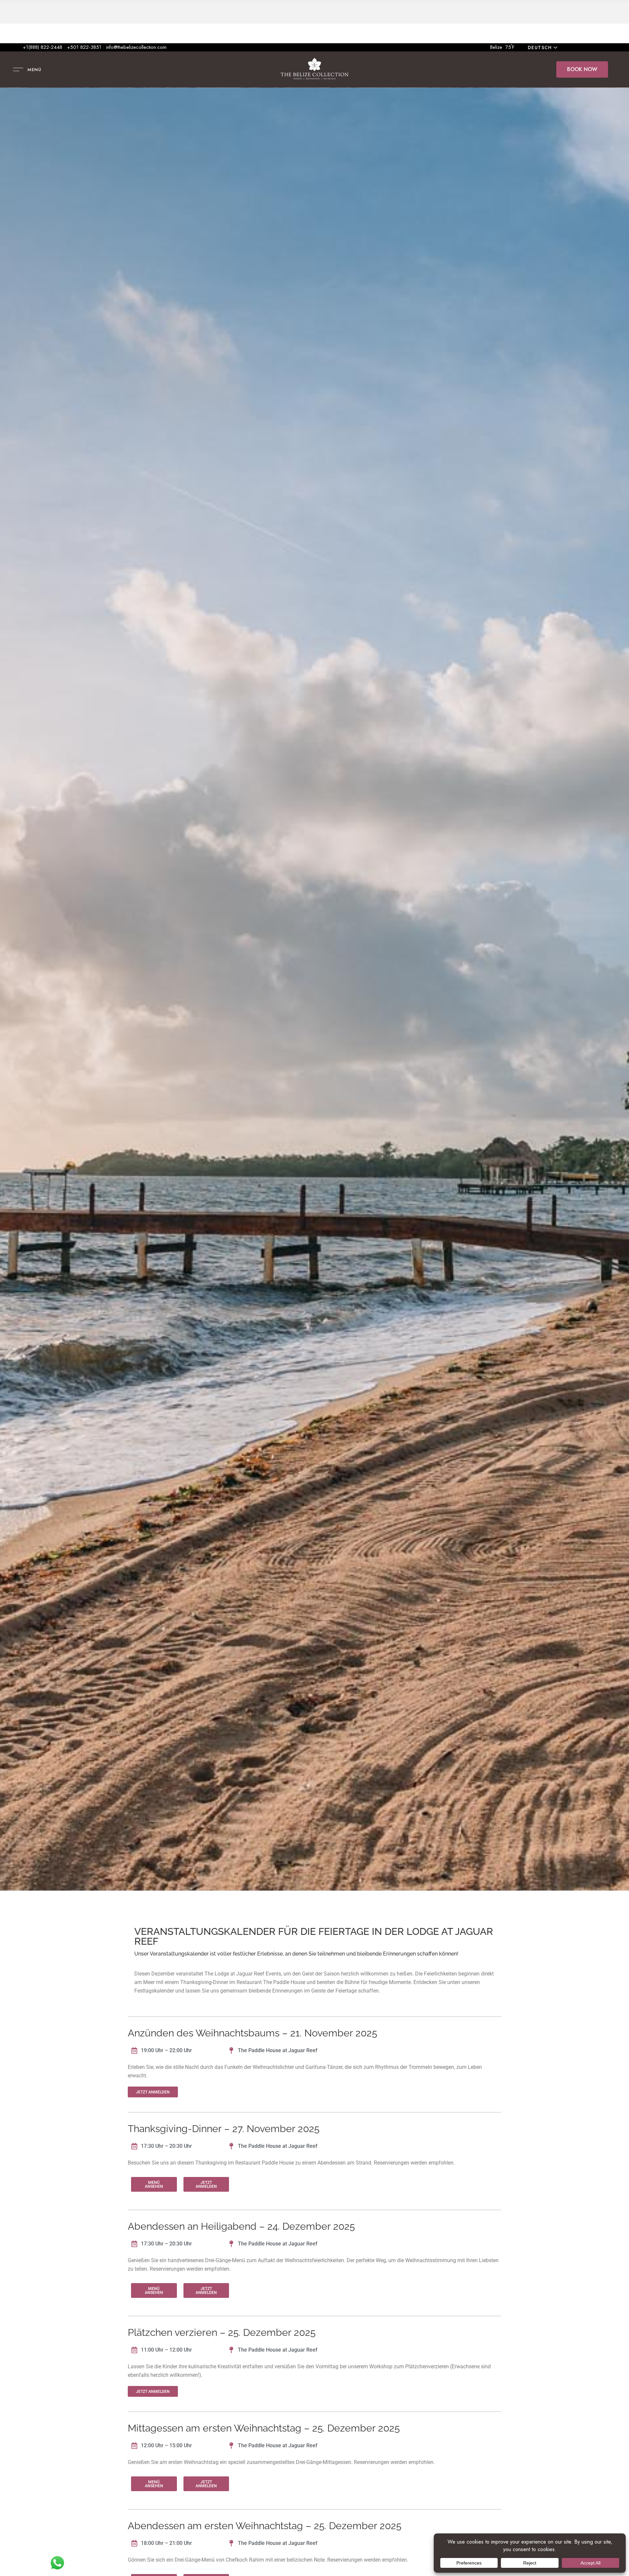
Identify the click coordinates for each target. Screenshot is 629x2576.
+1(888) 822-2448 (43, 47)
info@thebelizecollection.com (136, 47)
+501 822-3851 (84, 47)
